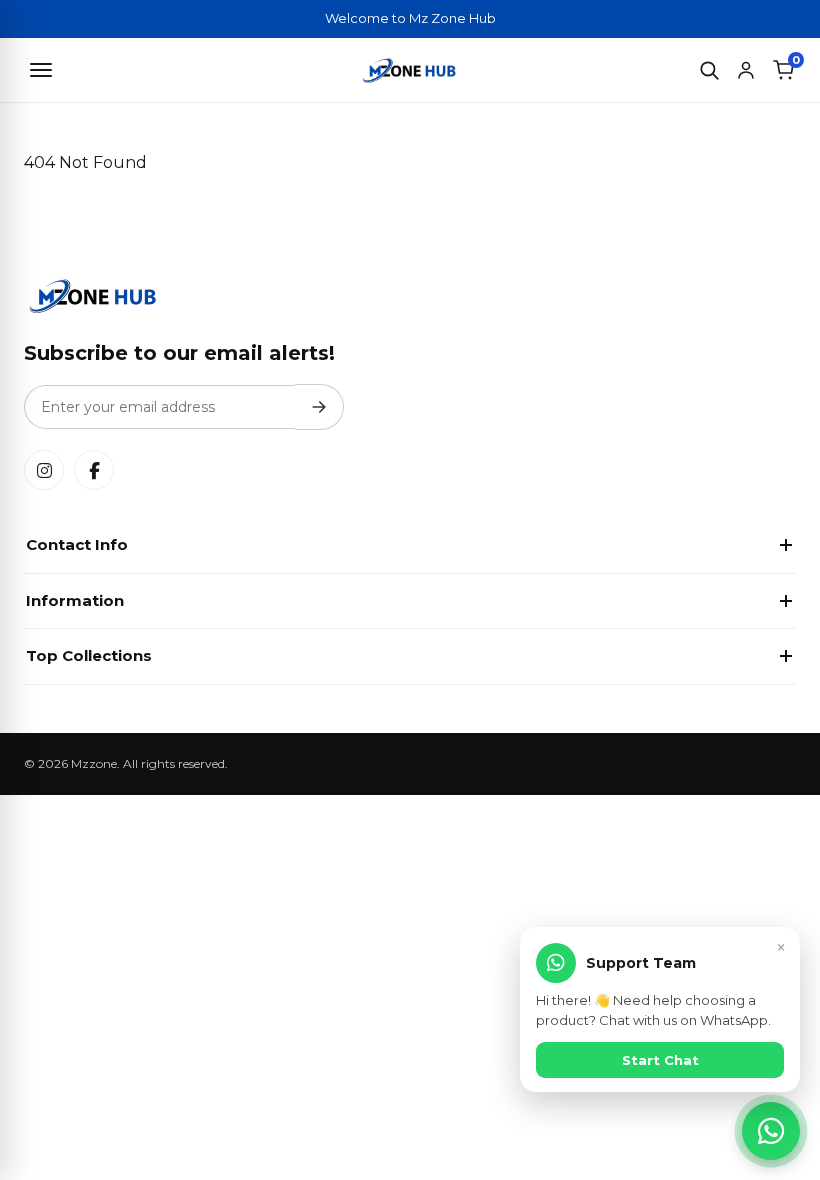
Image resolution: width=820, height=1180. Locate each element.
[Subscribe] (319, 407)
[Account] (746, 70)
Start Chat (660, 1060)
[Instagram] (44, 470)
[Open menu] (41, 70)
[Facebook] (94, 470)
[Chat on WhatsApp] (771, 1131)
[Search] (709, 70)
